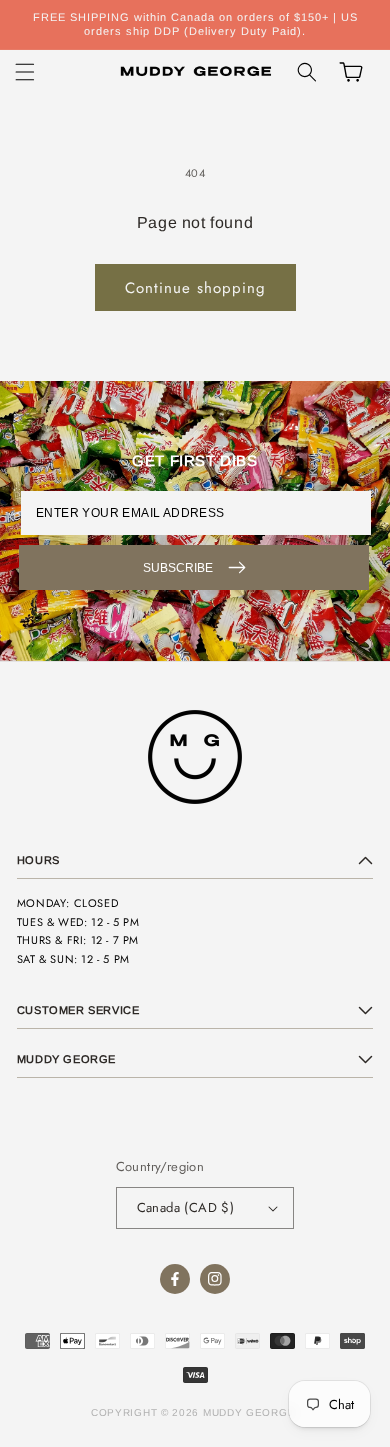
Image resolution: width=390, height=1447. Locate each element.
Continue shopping (195, 288)
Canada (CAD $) (186, 1207)
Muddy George (249, 1412)
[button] (25, 72)
